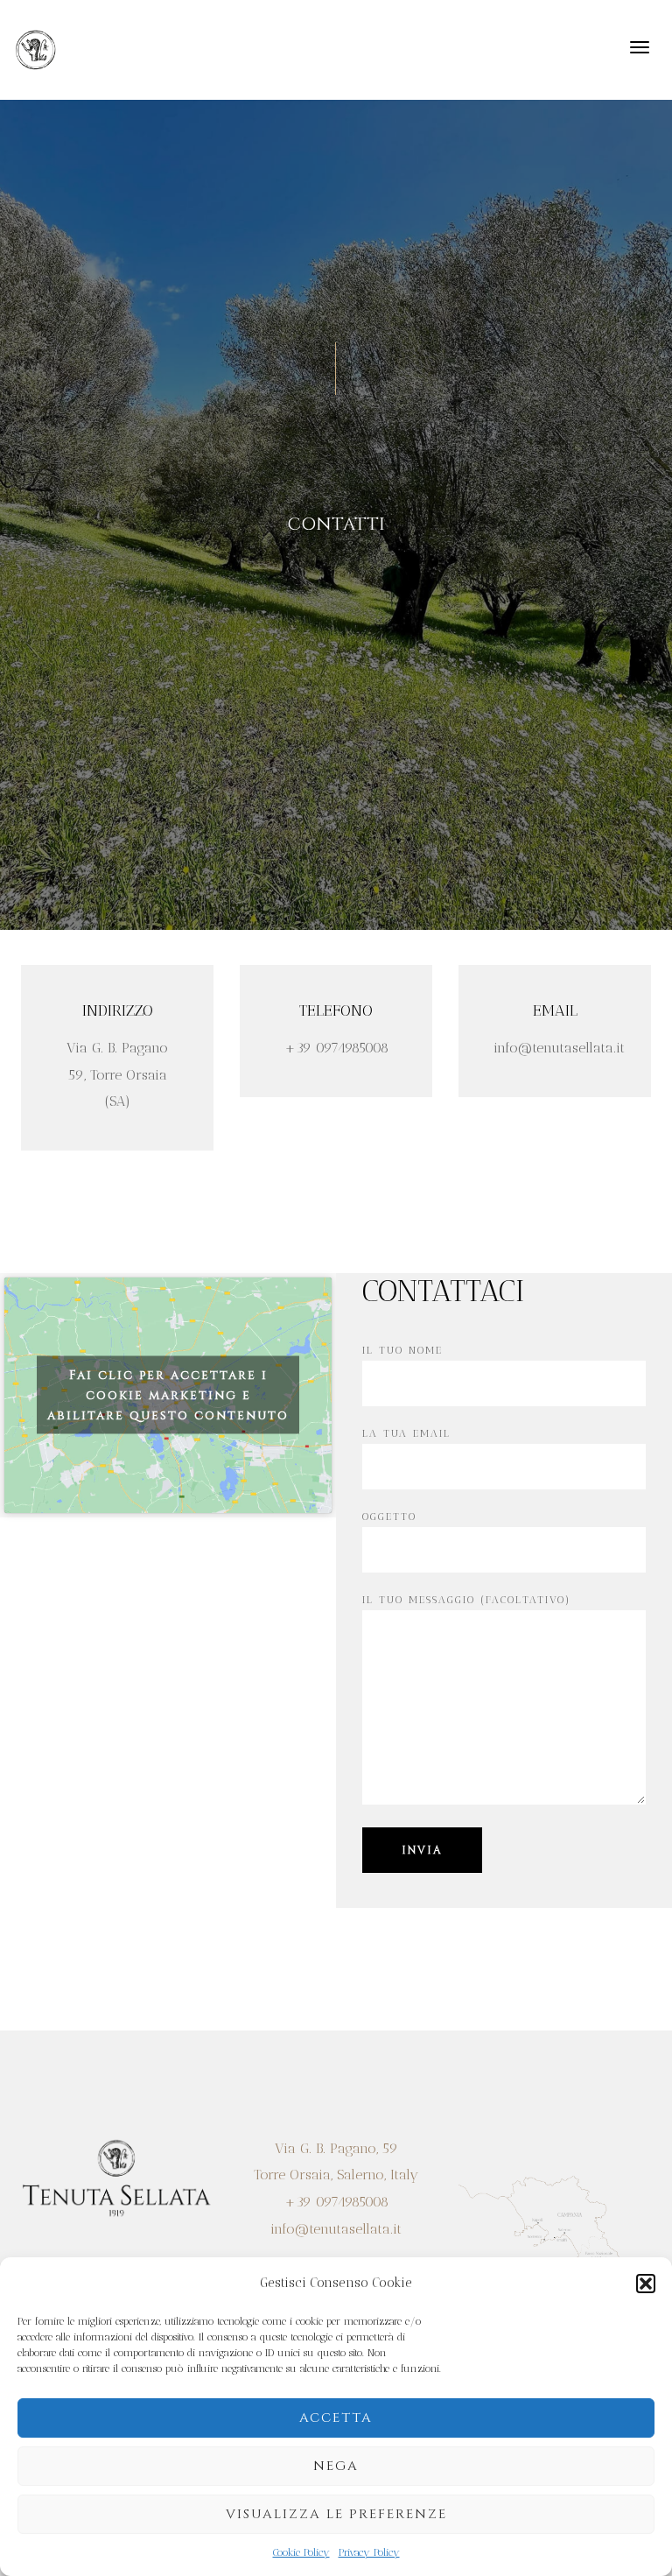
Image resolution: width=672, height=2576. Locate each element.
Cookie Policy (301, 2552)
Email (555, 1010)
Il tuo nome (402, 1350)
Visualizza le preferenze (336, 2514)
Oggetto (389, 1517)
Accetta (336, 2418)
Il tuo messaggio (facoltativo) (466, 1600)
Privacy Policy (369, 2552)
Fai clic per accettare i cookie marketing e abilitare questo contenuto (168, 1395)
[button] (646, 2284)
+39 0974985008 (336, 2202)
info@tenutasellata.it (336, 2229)
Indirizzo (118, 1010)
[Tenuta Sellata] (36, 49)
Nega (336, 2466)
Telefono (336, 1010)
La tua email (406, 1433)
